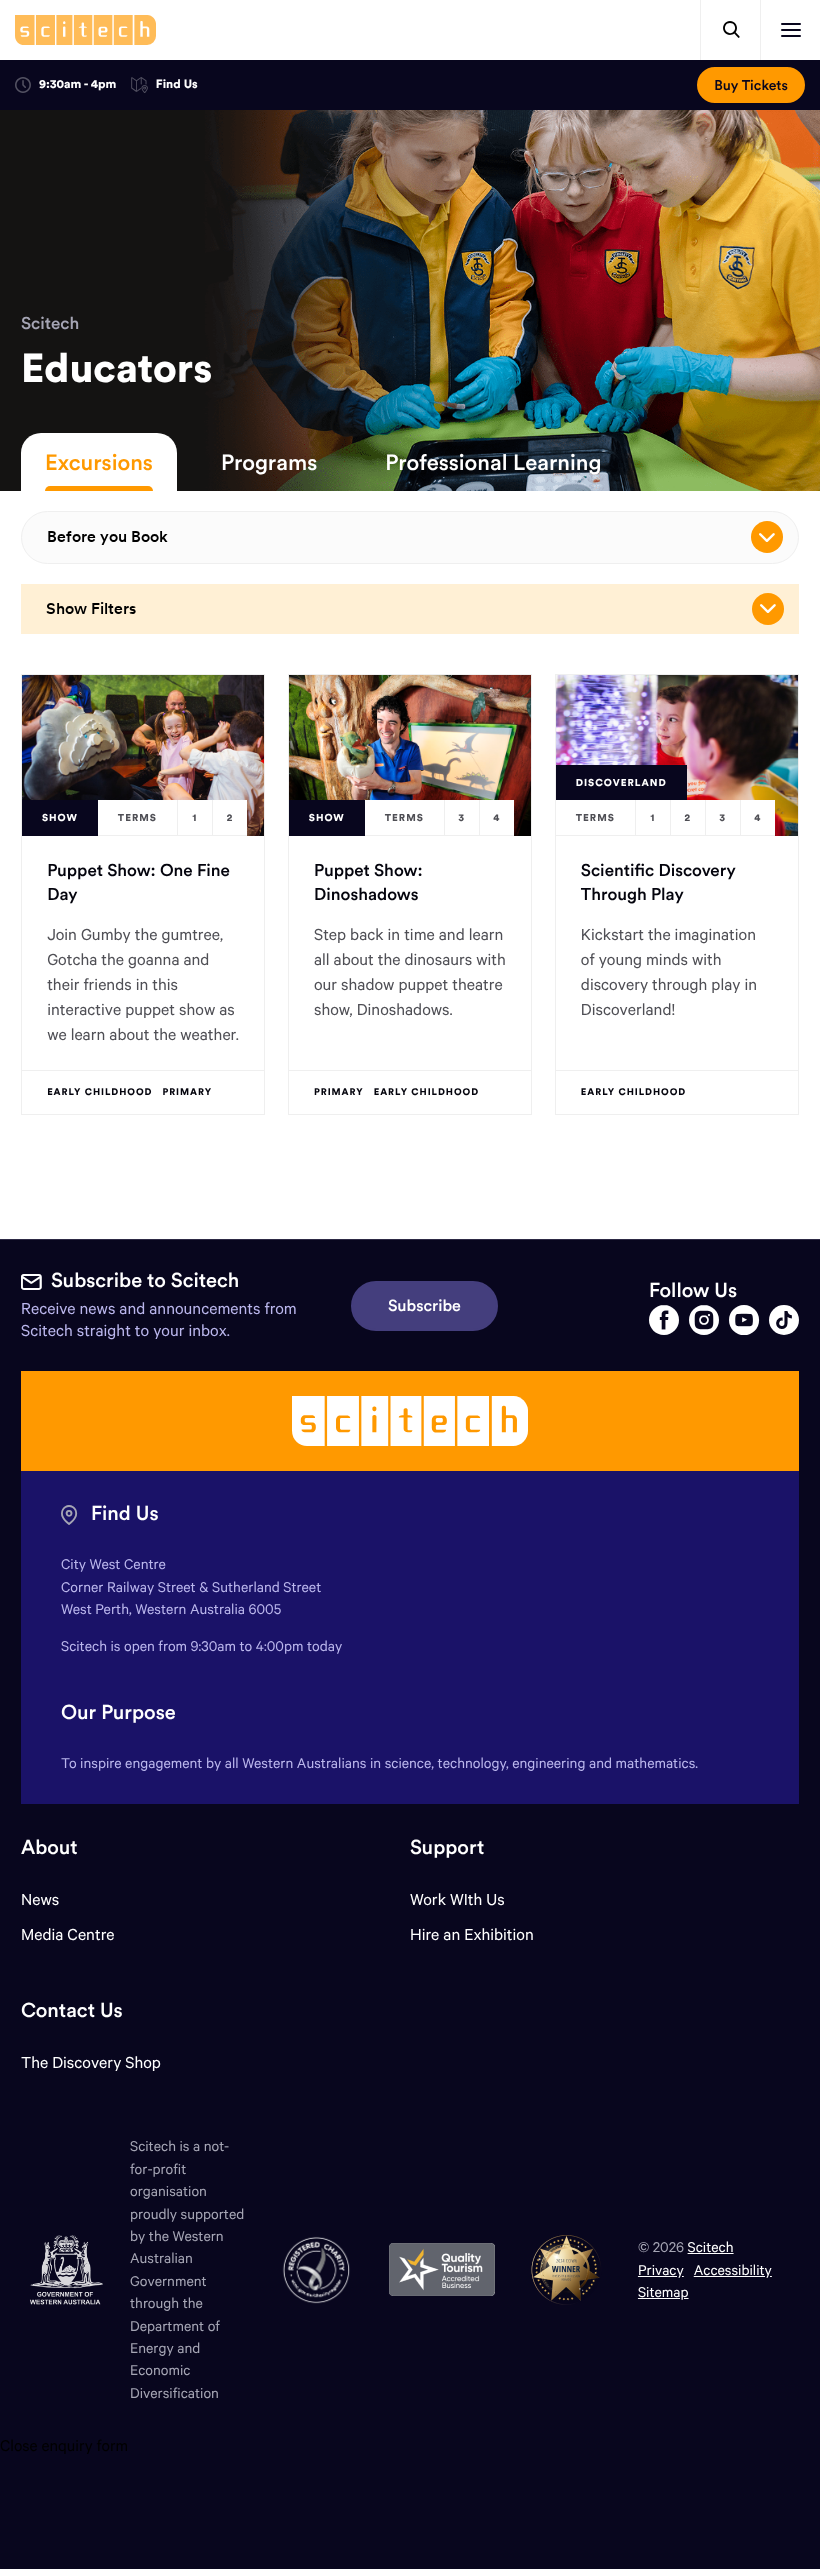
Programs (269, 462)
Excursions (99, 462)
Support (447, 1847)
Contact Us (72, 2010)
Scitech (50, 323)
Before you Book (107, 536)
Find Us (177, 85)
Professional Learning (493, 462)
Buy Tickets (751, 85)
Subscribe (424, 1306)
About (49, 1847)
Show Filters (91, 608)
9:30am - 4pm (77, 84)
